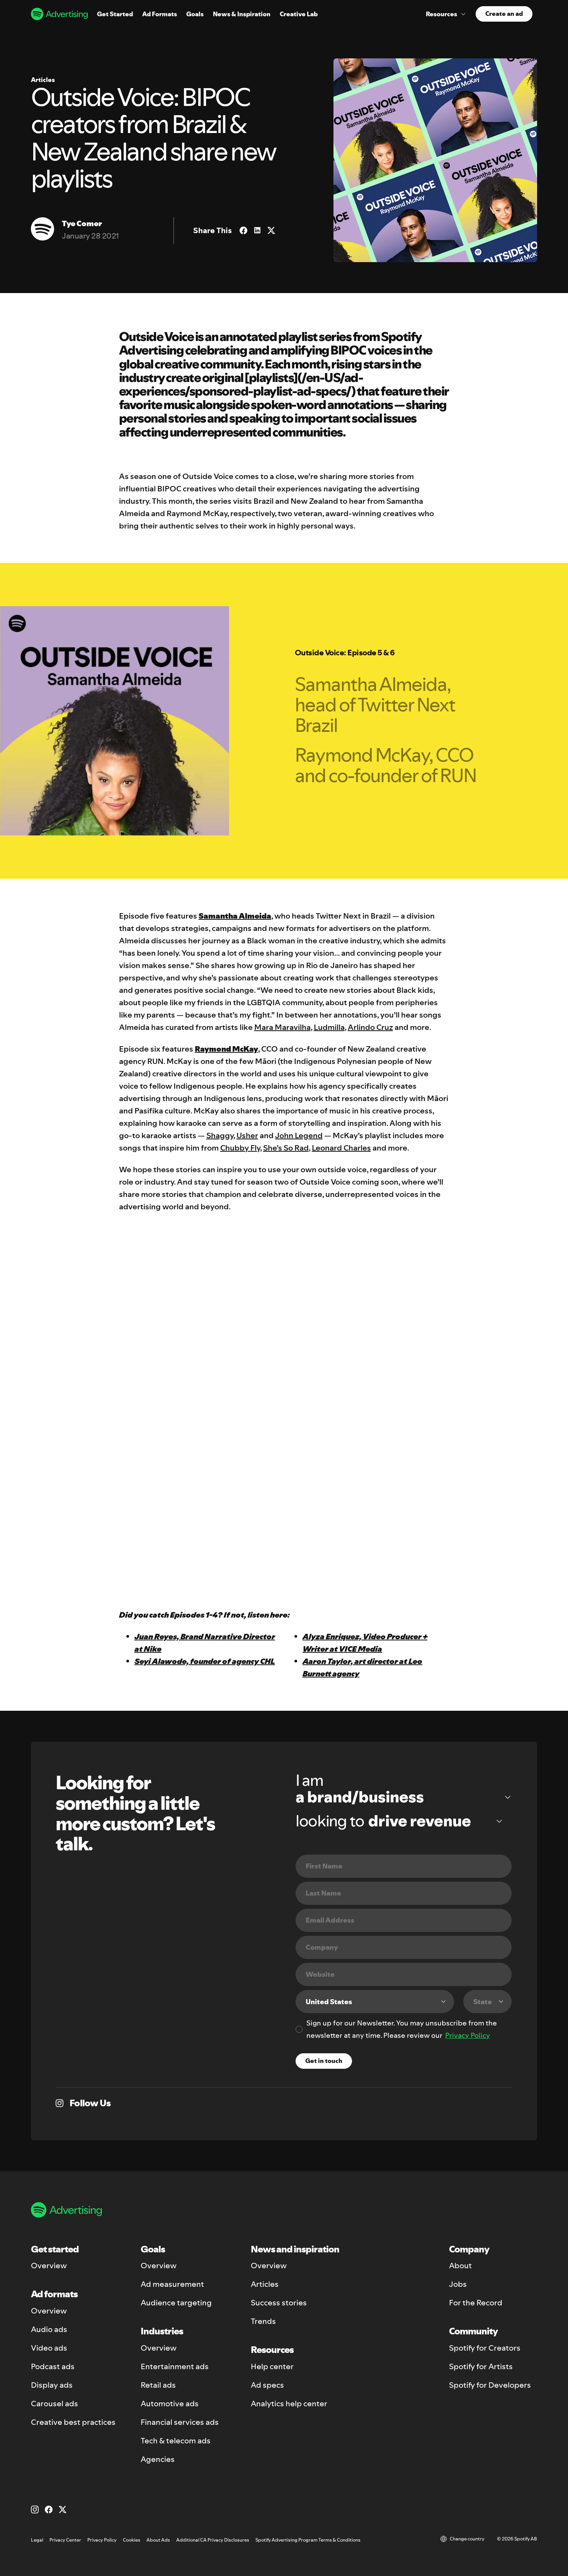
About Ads (158, 2540)
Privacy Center (65, 2540)
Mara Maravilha (282, 1027)
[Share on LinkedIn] (257, 230)
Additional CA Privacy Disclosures (213, 2540)
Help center (272, 2366)
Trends (263, 2321)
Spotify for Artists (481, 2366)
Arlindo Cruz (370, 1027)
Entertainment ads (175, 2366)
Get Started (115, 14)
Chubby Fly (240, 1148)
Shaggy (220, 1135)
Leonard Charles (341, 1148)
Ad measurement (172, 2284)
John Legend (299, 1135)
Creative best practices (73, 2422)
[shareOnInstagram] (60, 2103)
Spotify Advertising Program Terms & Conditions (308, 2540)
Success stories (279, 2303)
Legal (37, 2540)
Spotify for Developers (490, 2385)
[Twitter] (63, 2510)
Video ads (49, 2348)
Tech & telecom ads (176, 2441)
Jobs (458, 2284)
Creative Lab (299, 14)
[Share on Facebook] (243, 230)
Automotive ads (170, 2404)
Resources (441, 14)
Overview (49, 2266)
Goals (195, 14)
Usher (247, 1135)
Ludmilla (329, 1027)
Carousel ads (54, 2404)
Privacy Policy (468, 2035)
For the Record (476, 2303)
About (460, 2266)
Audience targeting (176, 2303)
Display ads (52, 2385)
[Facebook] (49, 2510)
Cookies (132, 2540)
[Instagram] (35, 2510)
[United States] (375, 2001)
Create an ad (504, 14)
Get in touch (324, 2061)
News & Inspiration (242, 14)
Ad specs (267, 2385)
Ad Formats (160, 14)
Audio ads (49, 2329)
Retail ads (158, 2385)
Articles (265, 2284)
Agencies (158, 2459)
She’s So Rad (286, 1148)
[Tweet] (271, 230)
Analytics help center (289, 2404)
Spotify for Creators (485, 2348)
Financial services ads (180, 2422)
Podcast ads (53, 2366)
